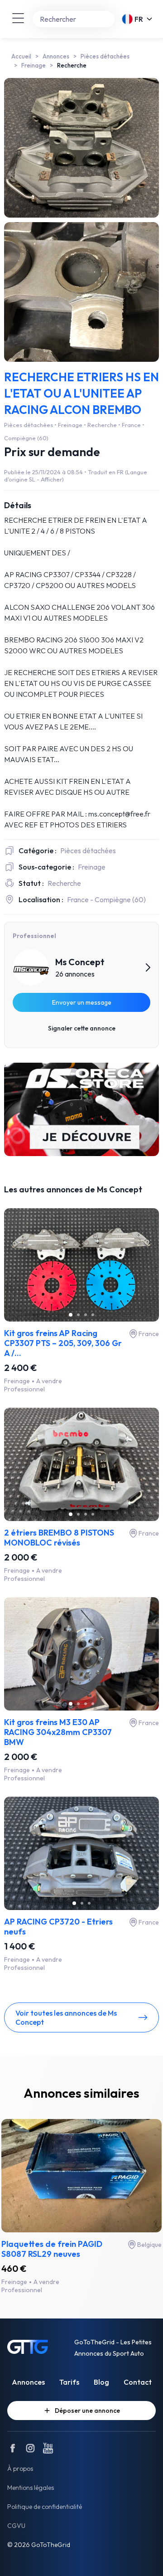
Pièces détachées (105, 56)
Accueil (21, 56)
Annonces (56, 56)
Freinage (34, 65)
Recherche (72, 65)
